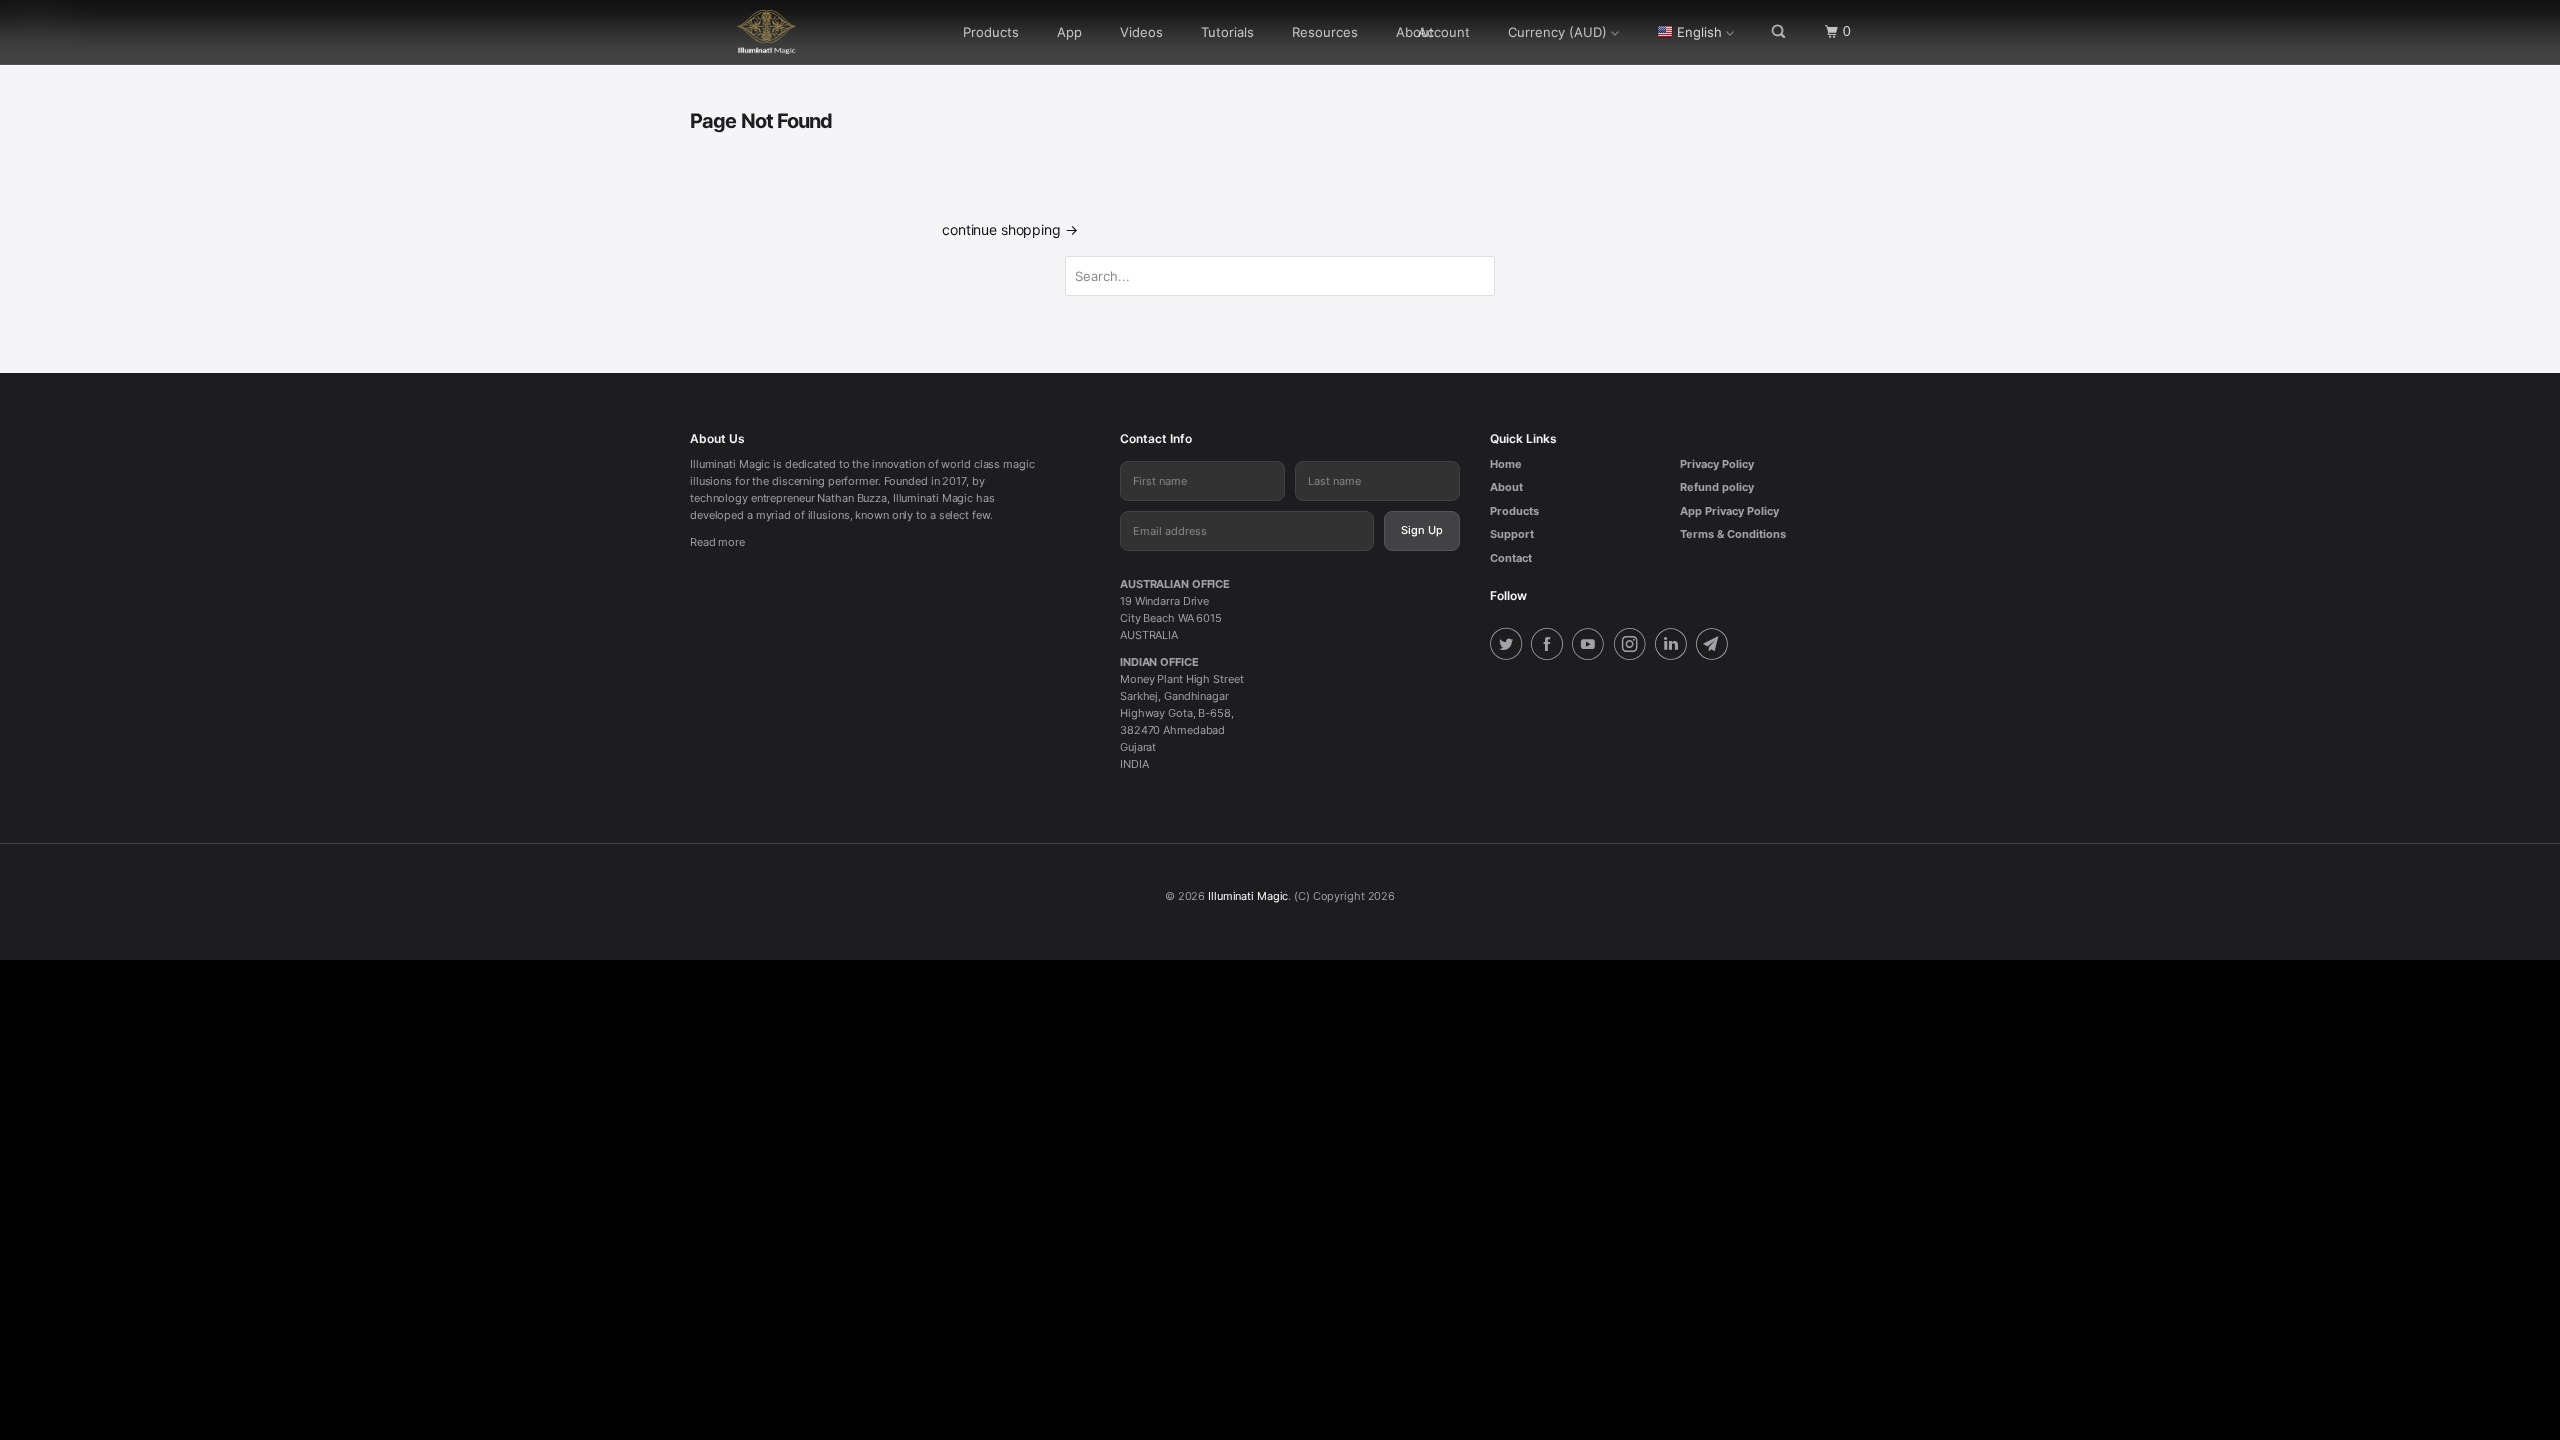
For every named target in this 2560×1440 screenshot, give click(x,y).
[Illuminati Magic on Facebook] (1550, 646)
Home (1506, 464)
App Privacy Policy (1729, 511)
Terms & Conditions (1733, 534)
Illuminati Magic (1248, 896)
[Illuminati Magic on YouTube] (1591, 646)
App (1069, 32)
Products (991, 32)
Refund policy (1717, 487)
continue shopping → (1009, 229)
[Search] (1780, 32)
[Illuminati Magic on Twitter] (1509, 646)
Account (1444, 32)
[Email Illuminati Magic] (1715, 646)
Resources (1325, 32)
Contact (1511, 558)
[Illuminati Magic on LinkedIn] (1674, 646)
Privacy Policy (1717, 464)
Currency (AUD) (1557, 32)
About (1506, 487)
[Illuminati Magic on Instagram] (1633, 646)
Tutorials (1227, 32)
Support (1512, 534)
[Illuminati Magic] (792, 32)
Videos (1141, 32)
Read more (717, 542)
